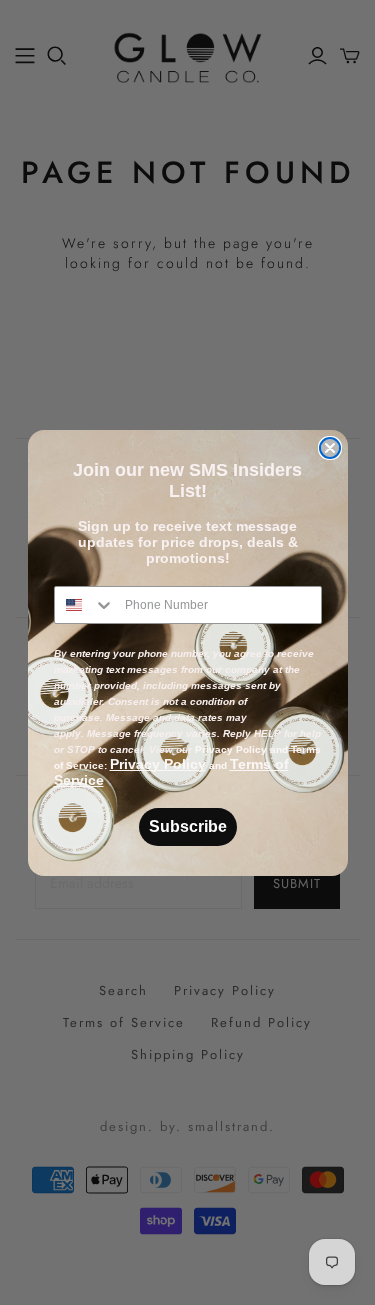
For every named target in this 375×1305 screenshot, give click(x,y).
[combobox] (85, 605)
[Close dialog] (330, 448)
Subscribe (188, 826)
